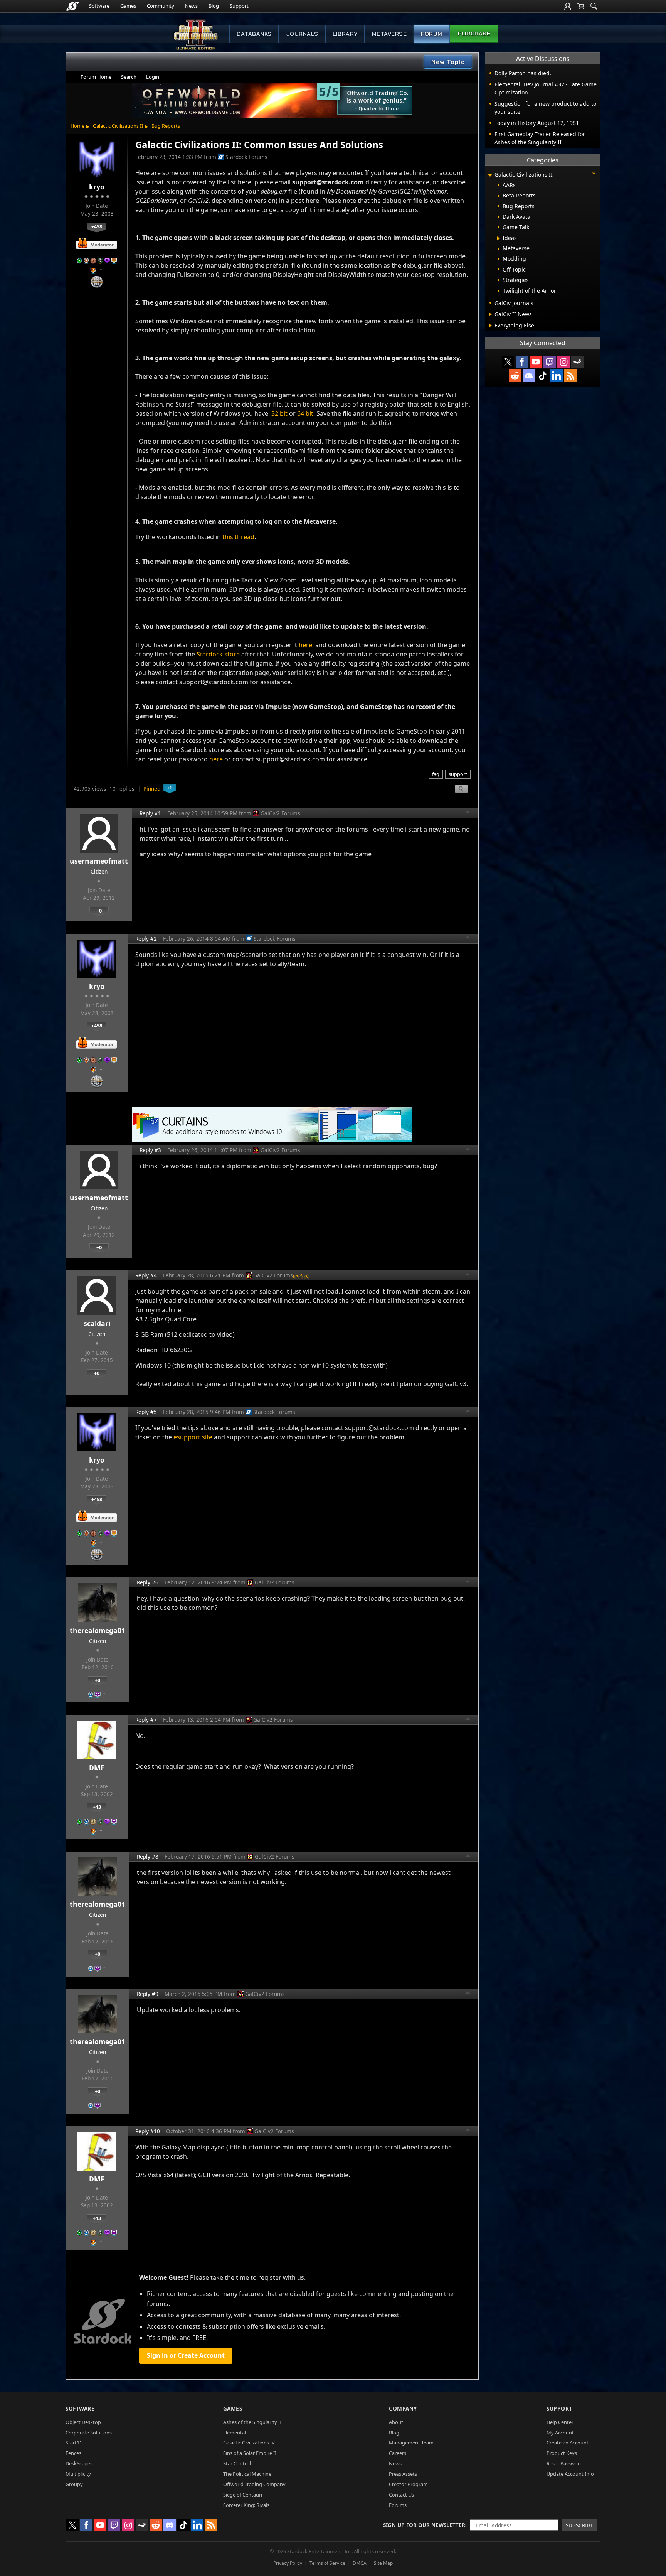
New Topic (448, 62)
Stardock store (218, 654)
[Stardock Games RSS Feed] (570, 376)
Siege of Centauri (243, 2495)
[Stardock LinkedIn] (557, 376)
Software (99, 6)
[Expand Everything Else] (490, 326)
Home (77, 126)
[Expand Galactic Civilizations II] (490, 175)
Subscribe (580, 2525)
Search (129, 77)
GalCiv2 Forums (280, 813)
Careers (398, 2453)
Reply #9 (148, 1994)
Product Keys (562, 2453)
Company (403, 2408)
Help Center (560, 2422)
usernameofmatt (99, 861)
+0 (99, 911)
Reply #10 (148, 2131)
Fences (73, 2453)
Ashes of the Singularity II (252, 2422)
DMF (97, 1768)
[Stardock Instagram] (563, 362)
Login (153, 77)
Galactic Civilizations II (118, 126)
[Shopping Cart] (581, 6)
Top (468, 813)
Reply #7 (146, 1720)
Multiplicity (78, 2474)
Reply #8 (148, 1857)
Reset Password (565, 2463)
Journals (302, 34)
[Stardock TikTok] (543, 376)
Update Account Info (570, 2474)
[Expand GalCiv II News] (490, 314)
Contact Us (401, 2495)
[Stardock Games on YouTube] (536, 362)
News (191, 6)
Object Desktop (83, 2422)
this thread (238, 537)
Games (128, 6)
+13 (97, 1807)
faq (436, 774)
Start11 (74, 2443)
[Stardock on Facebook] (522, 362)
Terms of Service (327, 2563)
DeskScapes (79, 2463)
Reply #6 (148, 1582)
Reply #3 (150, 1150)
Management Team (411, 2443)
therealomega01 (98, 1630)
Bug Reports (166, 126)
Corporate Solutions (89, 2433)
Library (345, 34)
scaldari (97, 1323)
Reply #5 (146, 1412)
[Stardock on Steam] (577, 362)
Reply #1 (150, 813)
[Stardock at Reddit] (515, 376)
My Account (560, 2433)
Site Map (383, 2563)
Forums (398, 2505)
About (396, 2422)
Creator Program (408, 2484)
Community (161, 6)
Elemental (235, 2433)
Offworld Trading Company (254, 2484)
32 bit (279, 413)
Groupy (74, 2484)
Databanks (254, 34)
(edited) (301, 1275)
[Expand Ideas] (499, 238)
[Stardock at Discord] (529, 376)
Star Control (237, 2463)
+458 (97, 226)
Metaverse (389, 34)
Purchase (474, 34)
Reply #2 (146, 939)
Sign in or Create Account (186, 2355)
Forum (432, 34)
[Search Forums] (594, 6)
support (458, 774)
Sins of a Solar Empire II (250, 2453)
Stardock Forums (246, 157)
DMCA (360, 2563)
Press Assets (403, 2474)
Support (239, 6)
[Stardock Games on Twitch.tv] (550, 362)
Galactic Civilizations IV (249, 2443)
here (305, 645)
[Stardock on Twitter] (508, 362)
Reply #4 (146, 1275)
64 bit (305, 413)
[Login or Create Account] (568, 6)
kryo (97, 187)
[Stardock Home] (73, 6)
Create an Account (568, 2443)
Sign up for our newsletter (424, 2525)
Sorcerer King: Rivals (246, 2505)
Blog (214, 6)
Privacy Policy (288, 2563)
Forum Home (96, 77)
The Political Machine (247, 2474)
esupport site (193, 1437)
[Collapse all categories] (594, 173)
